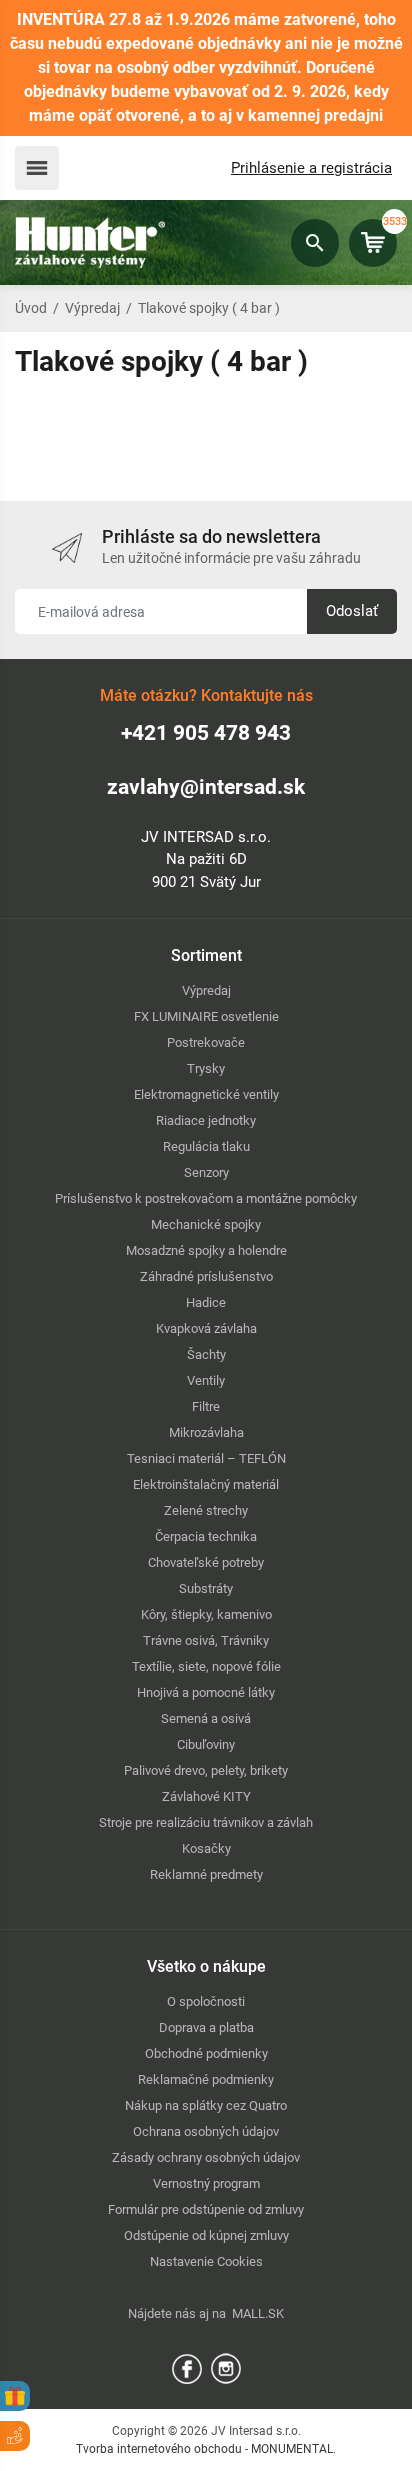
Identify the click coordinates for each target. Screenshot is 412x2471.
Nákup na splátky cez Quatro (206, 2105)
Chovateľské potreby (206, 1562)
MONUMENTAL (292, 2449)
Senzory (206, 1172)
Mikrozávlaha (206, 1432)
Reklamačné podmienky (206, 2079)
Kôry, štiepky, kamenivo (206, 1614)
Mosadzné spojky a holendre (206, 1250)
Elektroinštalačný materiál (206, 1484)
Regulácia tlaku (206, 1146)
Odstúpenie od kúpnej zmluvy (206, 2235)
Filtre (206, 1406)
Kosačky (206, 1848)
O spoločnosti (206, 2001)
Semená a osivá (206, 1718)
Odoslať (352, 611)
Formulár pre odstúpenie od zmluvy (206, 2209)
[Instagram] (226, 2367)
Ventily (206, 1380)
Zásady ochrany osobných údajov (206, 2157)
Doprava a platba (206, 2027)
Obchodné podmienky (206, 2053)
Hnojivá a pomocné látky (206, 1692)
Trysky (206, 1068)
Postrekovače (206, 1042)
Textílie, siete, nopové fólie (206, 1666)
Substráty (206, 1588)
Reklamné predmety (206, 1874)
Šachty (206, 1354)
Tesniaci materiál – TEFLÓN (206, 1458)
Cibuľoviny (206, 1744)
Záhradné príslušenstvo (206, 1276)
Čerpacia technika (206, 1536)
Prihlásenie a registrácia (311, 168)
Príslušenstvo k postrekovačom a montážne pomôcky (206, 1198)
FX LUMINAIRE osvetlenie (206, 1016)
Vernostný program (206, 2183)
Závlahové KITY (206, 1796)
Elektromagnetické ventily (206, 1094)
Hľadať (315, 243)
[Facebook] (187, 2367)
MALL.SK (258, 2313)
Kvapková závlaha (206, 1328)
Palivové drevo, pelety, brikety (206, 1770)
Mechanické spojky (206, 1224)
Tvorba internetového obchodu (159, 2449)
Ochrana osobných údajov (206, 2131)
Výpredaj (92, 308)
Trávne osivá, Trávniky (206, 1640)
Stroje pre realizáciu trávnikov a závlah (206, 1822)
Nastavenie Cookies (206, 2261)
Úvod (31, 308)
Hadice (206, 1302)
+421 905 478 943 (206, 733)
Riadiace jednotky (206, 1120)
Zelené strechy (206, 1510)
